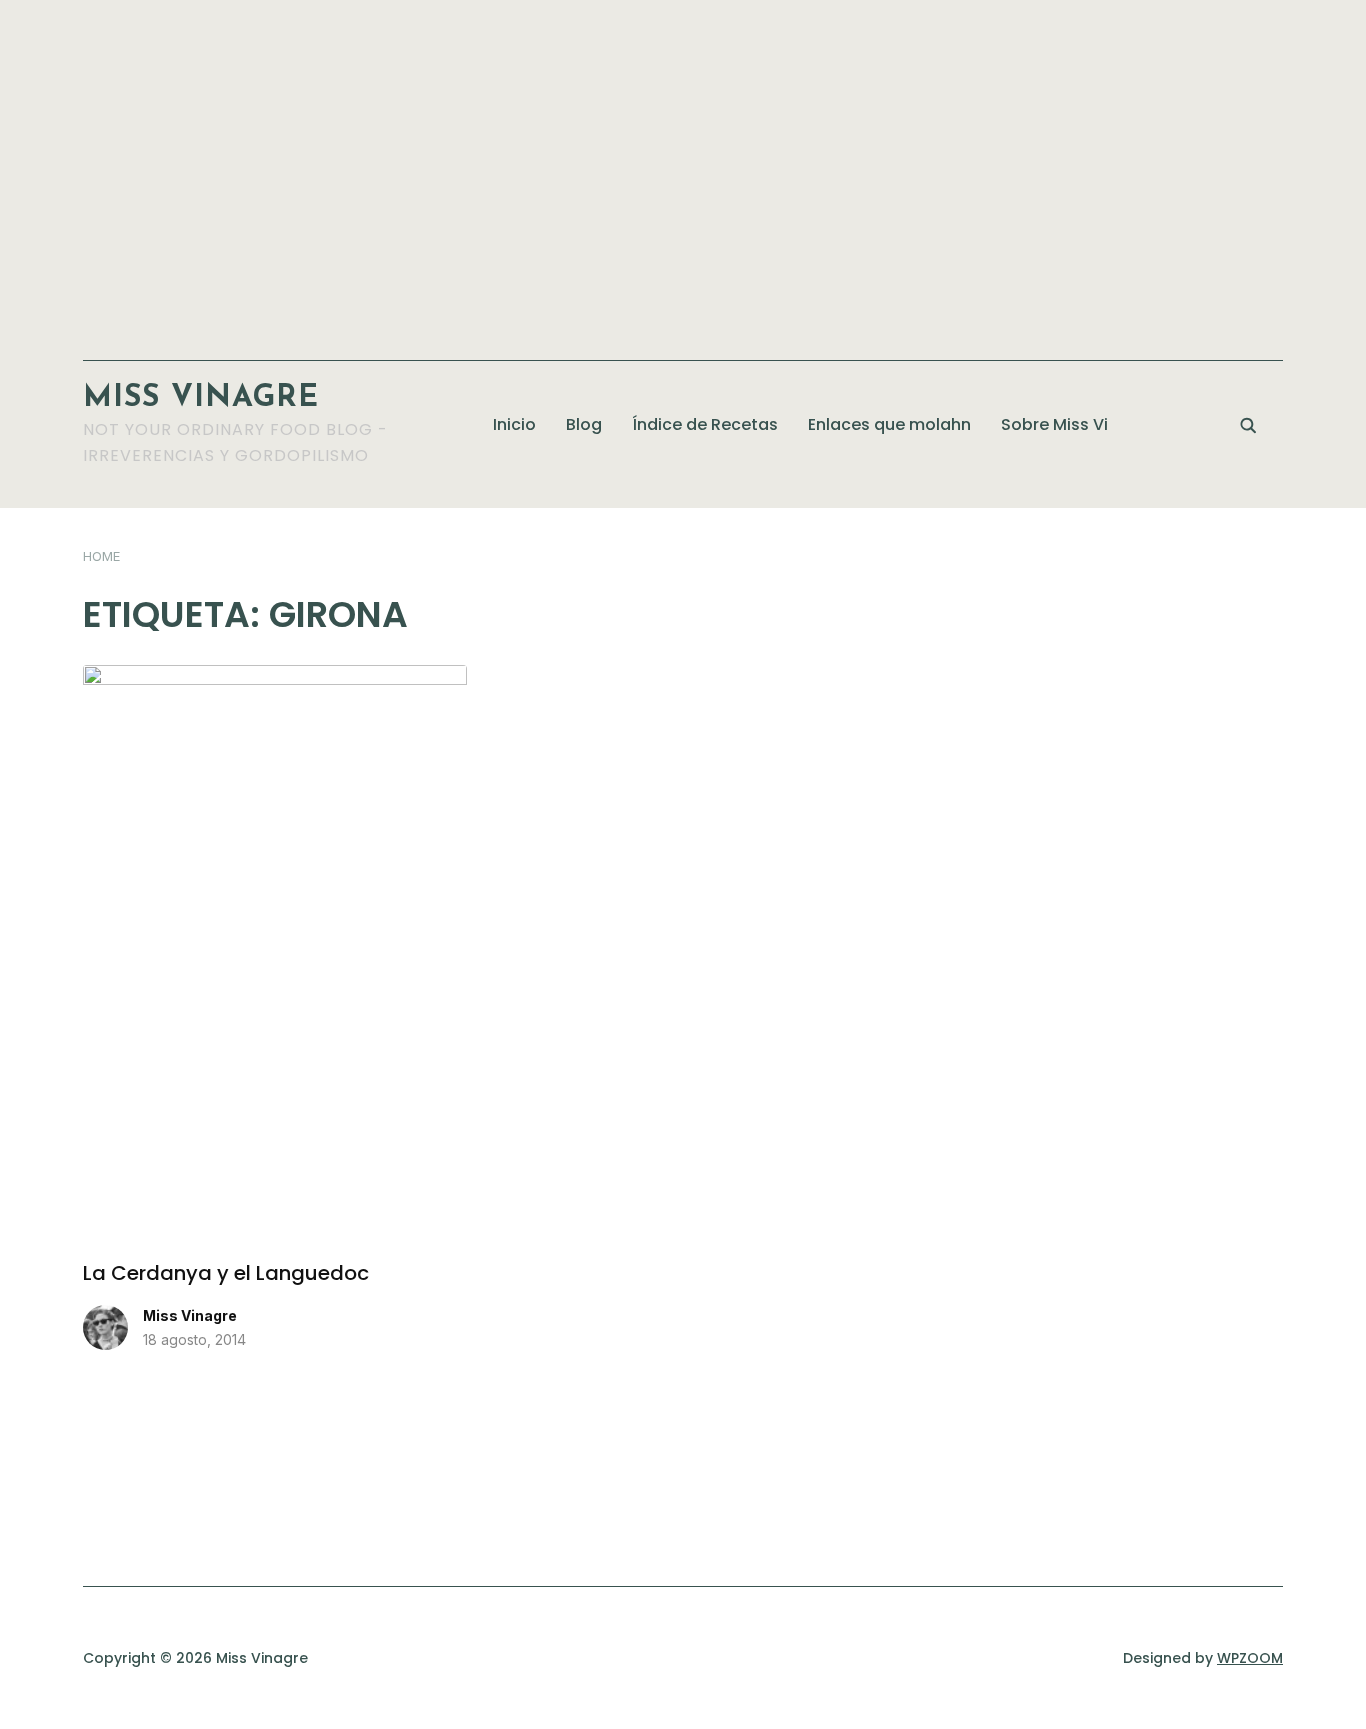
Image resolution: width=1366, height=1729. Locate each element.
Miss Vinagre (201, 398)
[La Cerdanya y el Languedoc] (275, 677)
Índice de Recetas (705, 424)
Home (101, 556)
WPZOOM (1250, 1658)
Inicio (514, 424)
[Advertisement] (683, 170)
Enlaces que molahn (889, 424)
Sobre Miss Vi (1054, 424)
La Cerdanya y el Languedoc (226, 1273)
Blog (584, 424)
